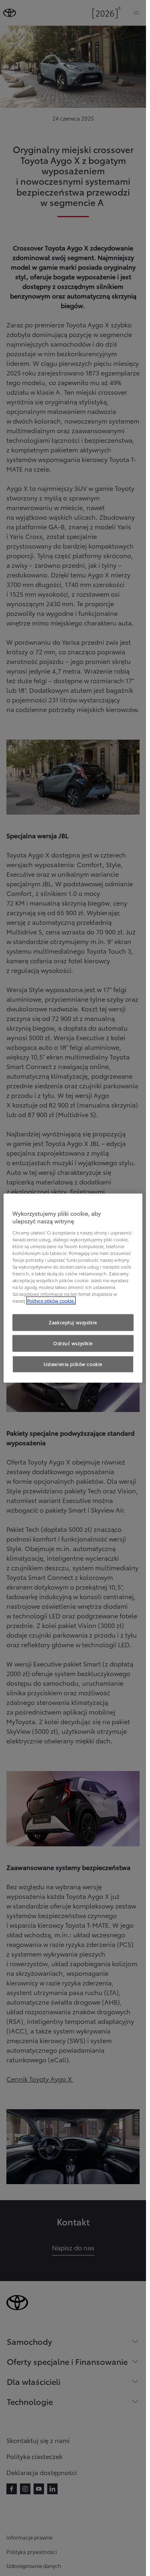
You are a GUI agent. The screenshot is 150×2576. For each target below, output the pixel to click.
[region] (73, 1288)
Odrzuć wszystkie (73, 1343)
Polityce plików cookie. (51, 1301)
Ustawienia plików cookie (73, 1364)
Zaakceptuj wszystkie (73, 1322)
